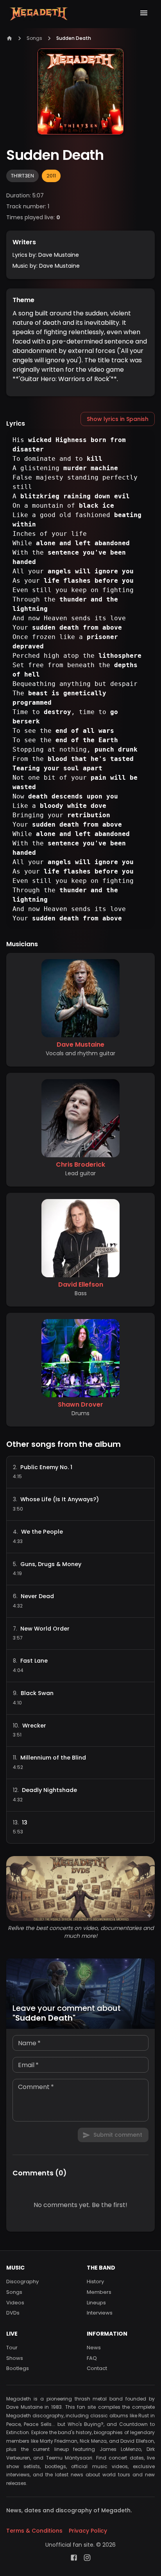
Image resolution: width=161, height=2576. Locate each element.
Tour (12, 2348)
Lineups (96, 2303)
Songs (34, 38)
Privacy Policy (88, 2531)
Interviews (100, 2313)
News (94, 2348)
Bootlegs (18, 2368)
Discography (22, 2282)
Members (99, 2292)
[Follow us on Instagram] (87, 2558)
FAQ (92, 2358)
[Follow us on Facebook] (74, 2558)
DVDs (13, 2313)
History (95, 2282)
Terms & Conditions (34, 2531)
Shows (15, 2358)
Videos (15, 2303)
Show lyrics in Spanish (118, 419)
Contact (97, 2368)
